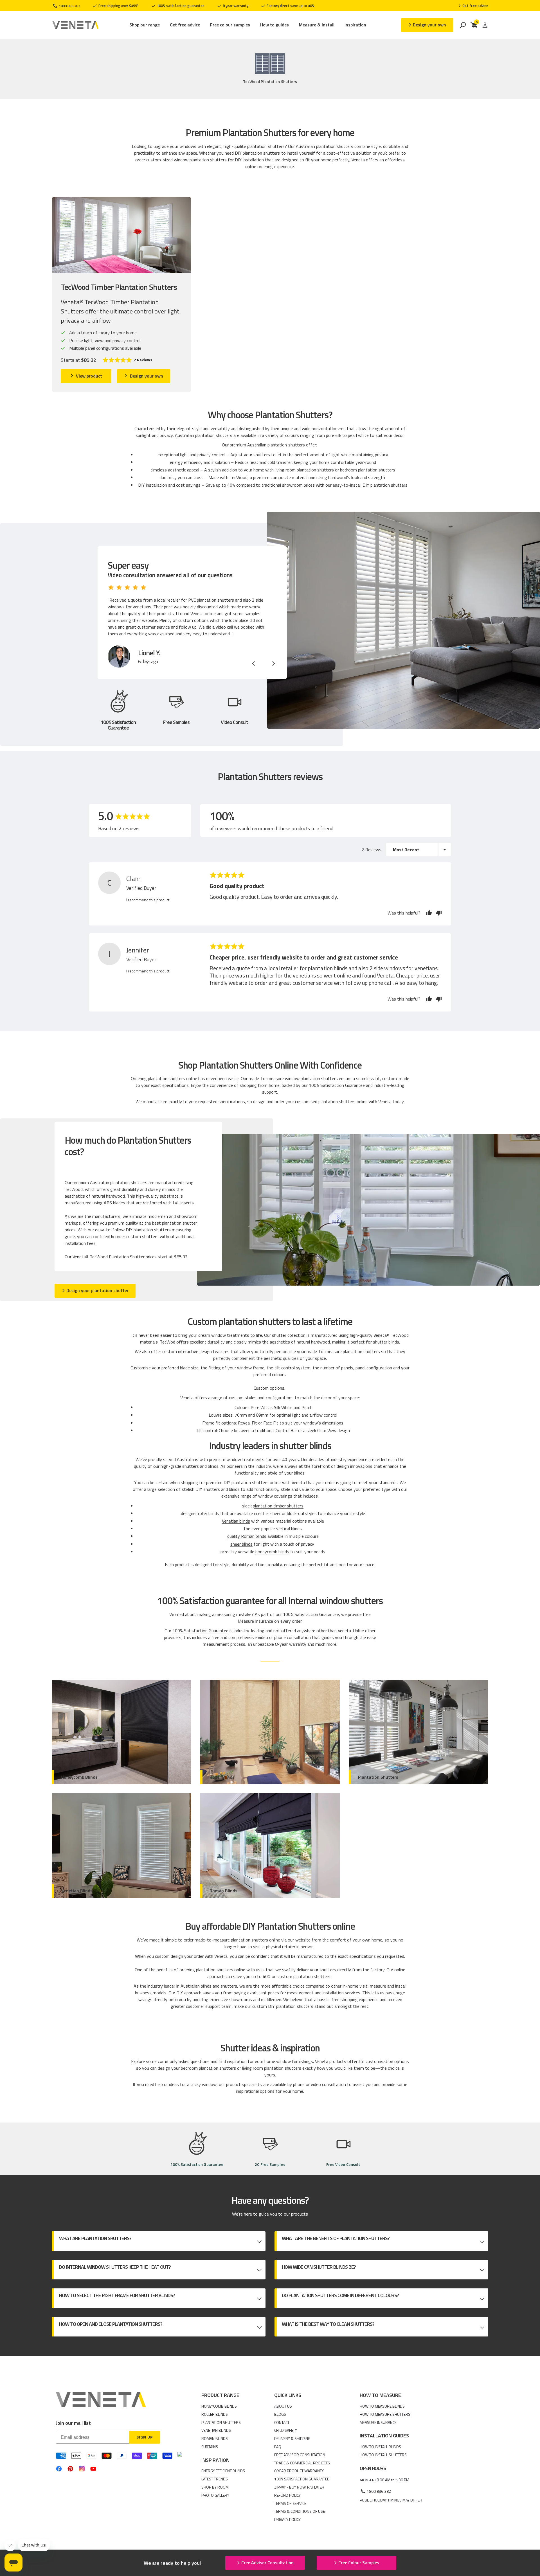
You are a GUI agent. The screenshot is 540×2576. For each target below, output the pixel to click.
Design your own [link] (147, 376)
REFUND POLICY (287, 2495)
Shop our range (145, 25)
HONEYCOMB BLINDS (219, 2406)
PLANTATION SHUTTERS (221, 2422)
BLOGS (280, 2414)
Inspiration (355, 25)
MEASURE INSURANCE (378, 2422)
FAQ (278, 2447)
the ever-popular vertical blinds (273, 1529)
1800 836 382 (69, 6)
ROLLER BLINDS (215, 2414)
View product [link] (89, 376)
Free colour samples (230, 25)
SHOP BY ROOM (215, 2487)
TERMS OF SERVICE (290, 2503)
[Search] (463, 25)
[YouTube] (93, 2469)
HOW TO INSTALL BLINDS (380, 2447)
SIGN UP (145, 2437)
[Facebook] (59, 2469)
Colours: (242, 1407)
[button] (127, 360)
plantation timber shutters (278, 1506)
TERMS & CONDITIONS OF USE (300, 2511)
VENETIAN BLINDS (216, 2430)
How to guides (274, 25)
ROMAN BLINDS (215, 2438)
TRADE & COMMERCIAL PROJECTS (302, 2463)
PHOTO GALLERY (215, 2495)
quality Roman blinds (247, 1536)
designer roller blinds (200, 1513)
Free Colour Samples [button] (359, 2563)
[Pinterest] (70, 2469)
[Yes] (429, 913)
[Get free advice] (473, 6)
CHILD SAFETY (286, 2430)
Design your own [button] (429, 25)
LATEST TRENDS (215, 2479)
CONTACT (282, 2422)
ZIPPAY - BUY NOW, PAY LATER (299, 2487)
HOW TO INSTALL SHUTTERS (383, 2455)
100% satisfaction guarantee (180, 6)
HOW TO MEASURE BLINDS (382, 2406)
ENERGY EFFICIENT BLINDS (223, 2471)
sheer (276, 1513)
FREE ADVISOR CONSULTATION (300, 2455)
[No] (437, 913)
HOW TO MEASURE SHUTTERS (385, 2414)
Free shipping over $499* (118, 6)
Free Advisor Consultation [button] (267, 2563)
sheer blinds (241, 1544)
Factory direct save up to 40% (290, 6)
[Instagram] (82, 2469)
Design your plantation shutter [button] (97, 1290)
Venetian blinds (236, 1521)
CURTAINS (210, 2447)
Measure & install (317, 25)
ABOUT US (283, 2406)
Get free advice (185, 25)
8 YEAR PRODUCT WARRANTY (299, 2471)
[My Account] (485, 25)
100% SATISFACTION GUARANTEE (302, 2479)
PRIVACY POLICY (287, 2519)
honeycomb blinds (272, 1552)
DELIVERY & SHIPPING (292, 2438)
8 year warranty (235, 6)
